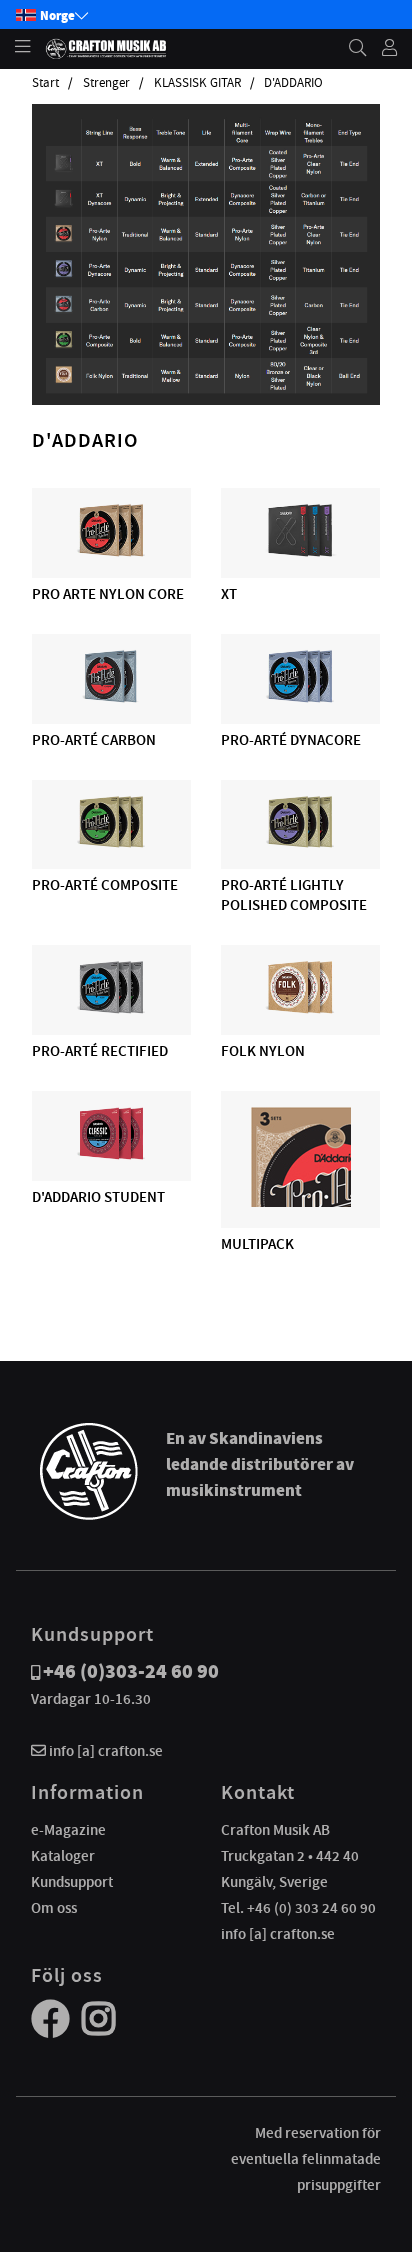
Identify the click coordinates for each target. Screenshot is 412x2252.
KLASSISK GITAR (197, 83)
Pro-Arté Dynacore (291, 740)
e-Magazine (68, 1830)
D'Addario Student (98, 1197)
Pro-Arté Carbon (94, 740)
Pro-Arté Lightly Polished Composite (294, 895)
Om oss (54, 1908)
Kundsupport (72, 1882)
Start (45, 83)
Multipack (257, 1244)
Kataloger (63, 1856)
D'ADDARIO (293, 83)
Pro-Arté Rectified (100, 1051)
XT (229, 594)
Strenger (106, 83)
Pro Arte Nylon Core (108, 594)
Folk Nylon (263, 1051)
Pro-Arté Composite (105, 885)
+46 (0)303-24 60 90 (131, 1671)
